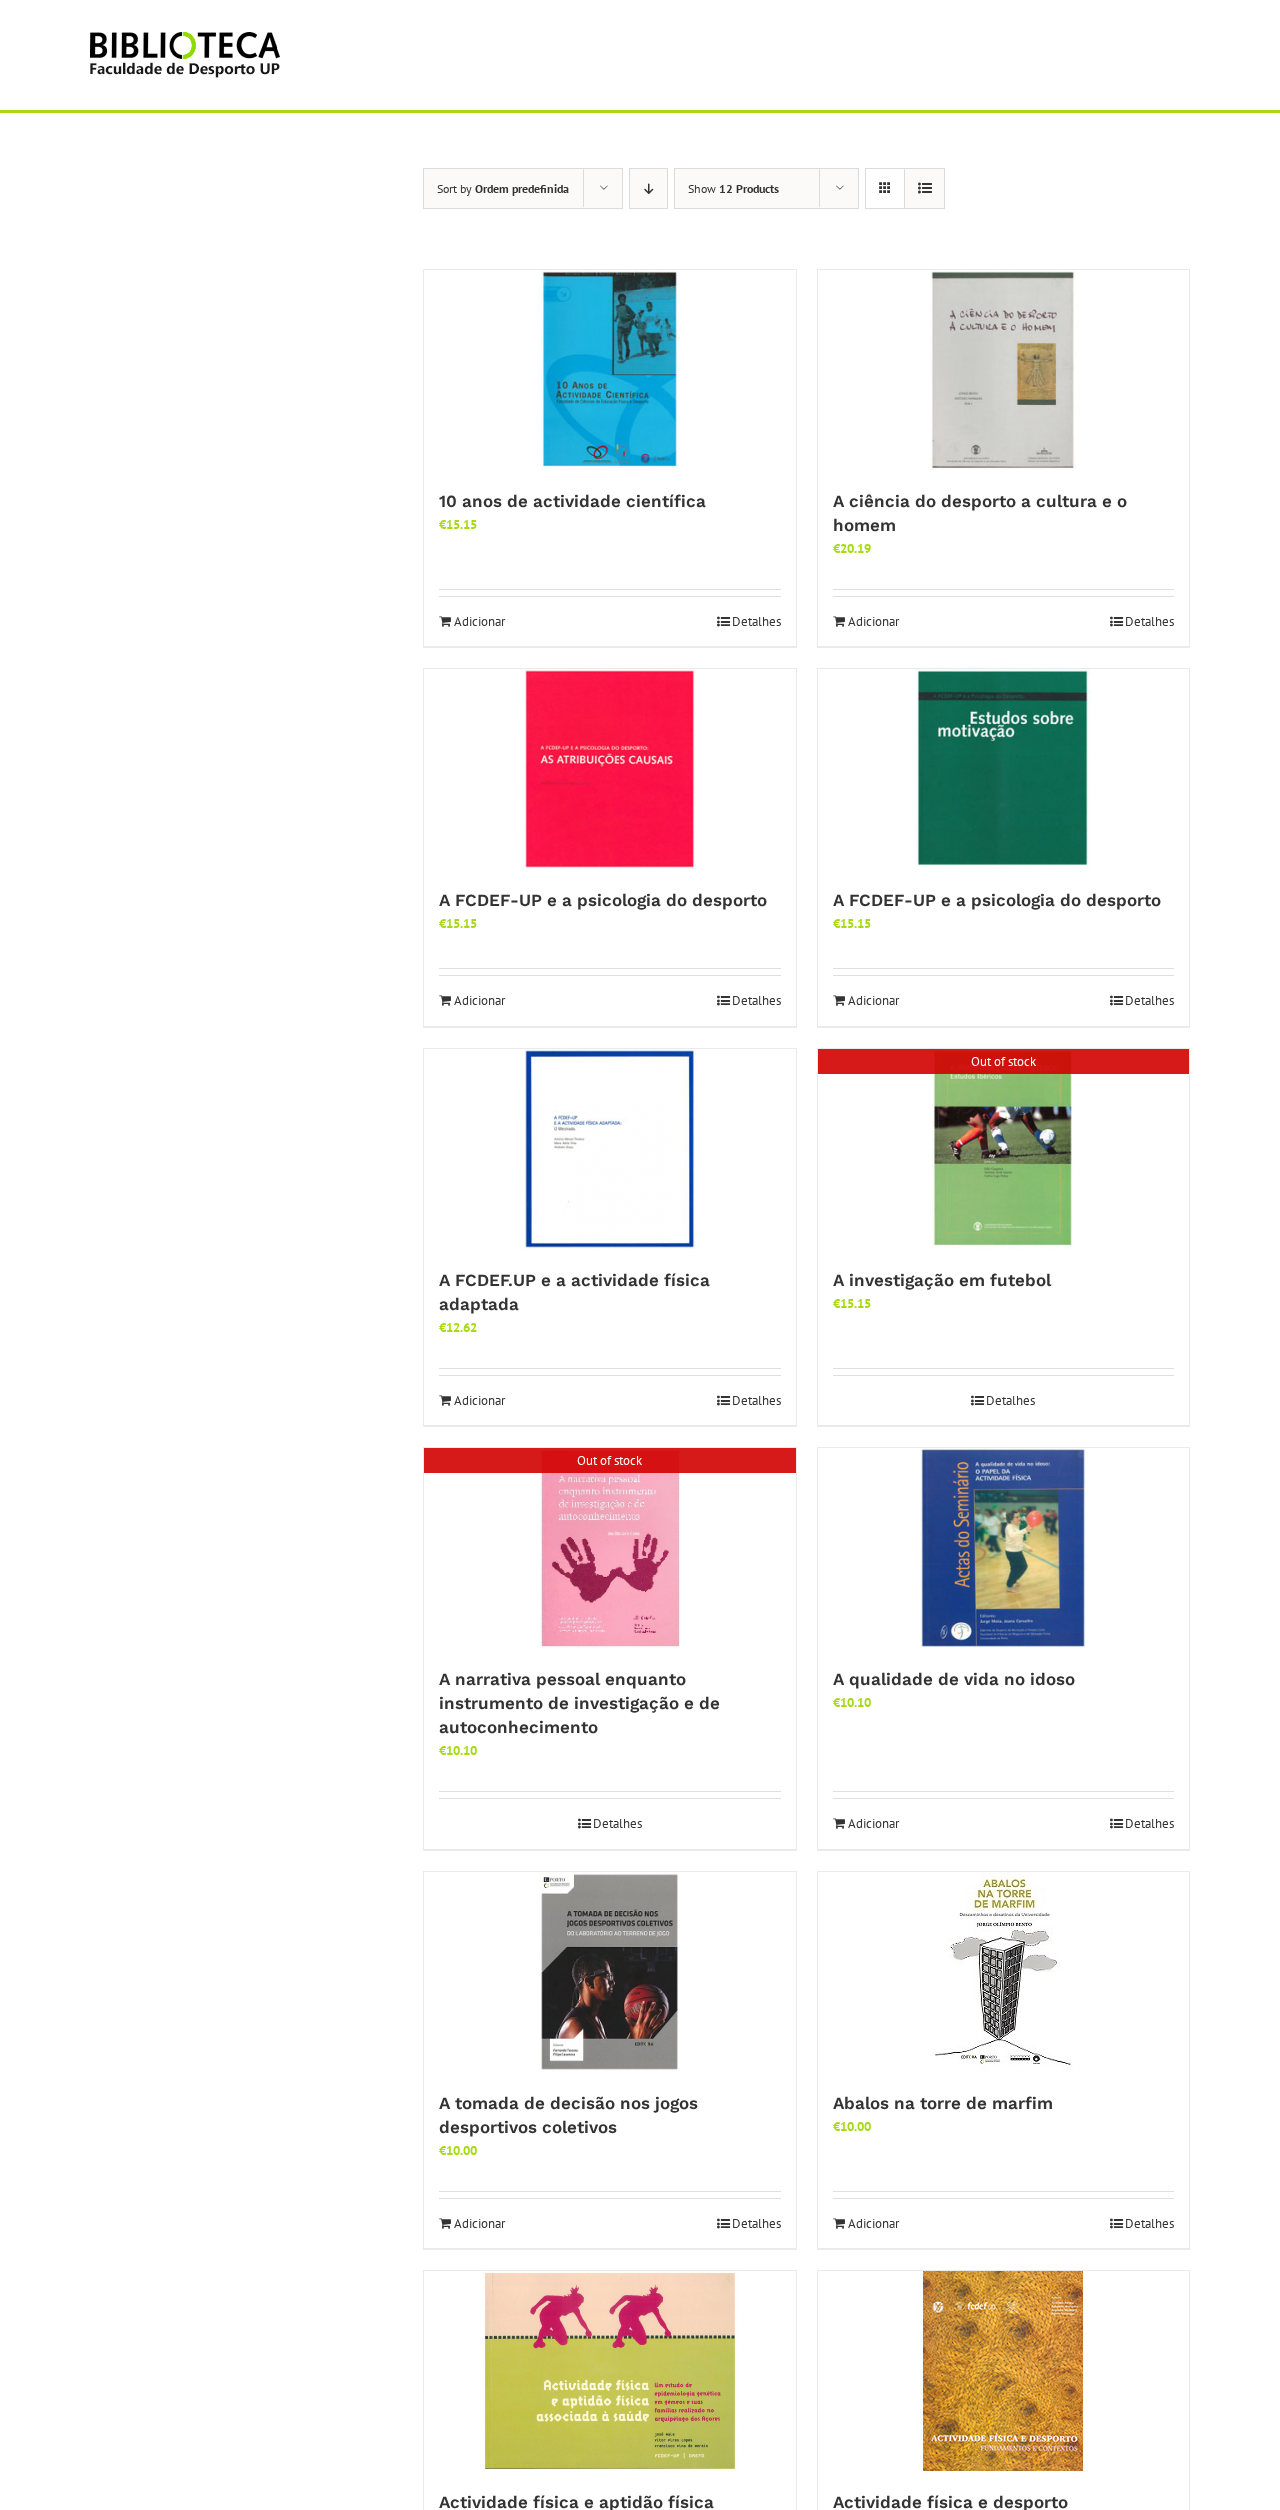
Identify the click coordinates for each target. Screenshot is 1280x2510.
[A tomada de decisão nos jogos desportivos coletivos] (610, 1972)
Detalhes (756, 621)
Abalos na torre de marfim (943, 2103)
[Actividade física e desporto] (1004, 2371)
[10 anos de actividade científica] (610, 370)
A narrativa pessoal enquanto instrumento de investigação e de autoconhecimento (579, 1703)
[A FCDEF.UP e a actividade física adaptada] (610, 1149)
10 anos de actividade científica (572, 501)
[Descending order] (648, 188)
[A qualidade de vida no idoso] (1004, 1548)
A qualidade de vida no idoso (954, 1679)
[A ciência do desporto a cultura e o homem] (1004, 370)
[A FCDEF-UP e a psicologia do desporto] (610, 769)
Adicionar (479, 621)
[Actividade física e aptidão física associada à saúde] (610, 2371)
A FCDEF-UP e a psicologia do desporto (603, 900)
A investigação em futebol (942, 1280)
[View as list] (924, 188)
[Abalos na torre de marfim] (1004, 1972)
